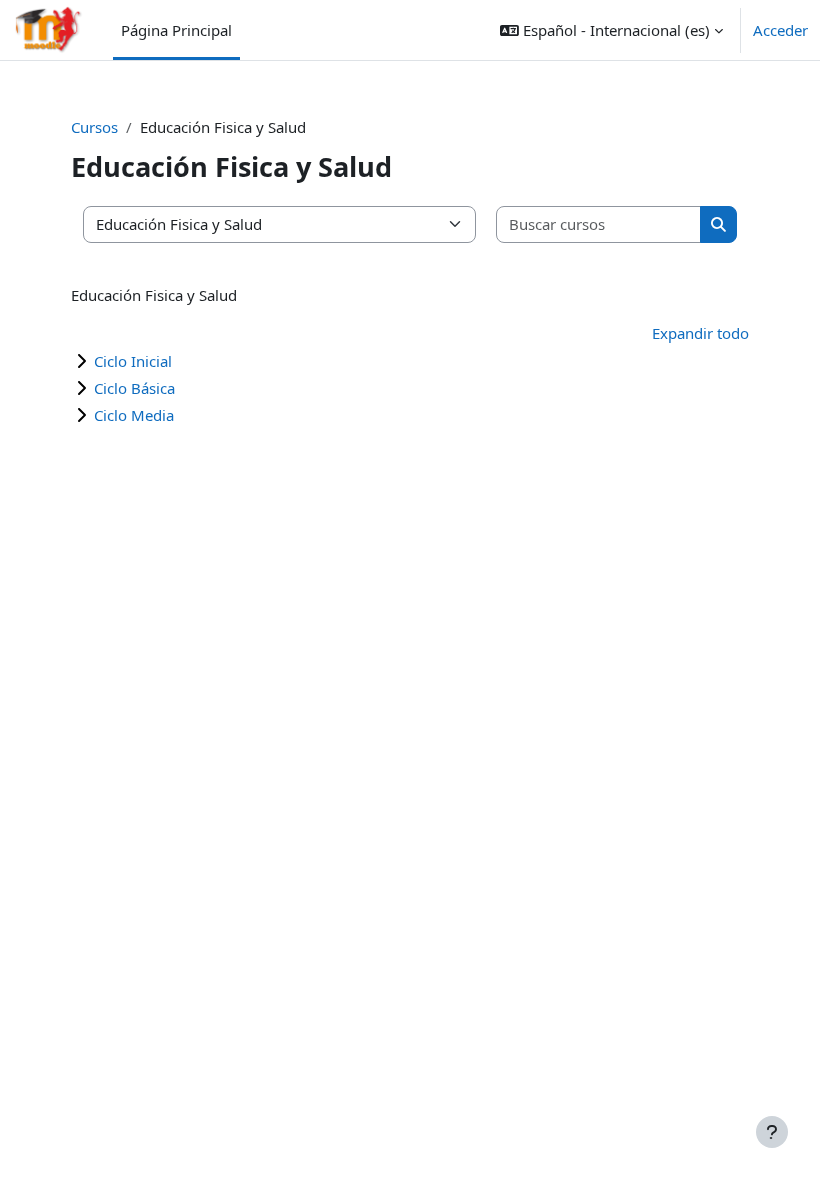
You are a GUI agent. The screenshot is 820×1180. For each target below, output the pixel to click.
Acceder (780, 30)
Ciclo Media (134, 415)
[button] (611, 30)
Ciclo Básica (134, 388)
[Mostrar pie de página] (772, 1132)
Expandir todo (700, 333)
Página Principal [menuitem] (176, 30)
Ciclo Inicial (133, 361)
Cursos (94, 127)
